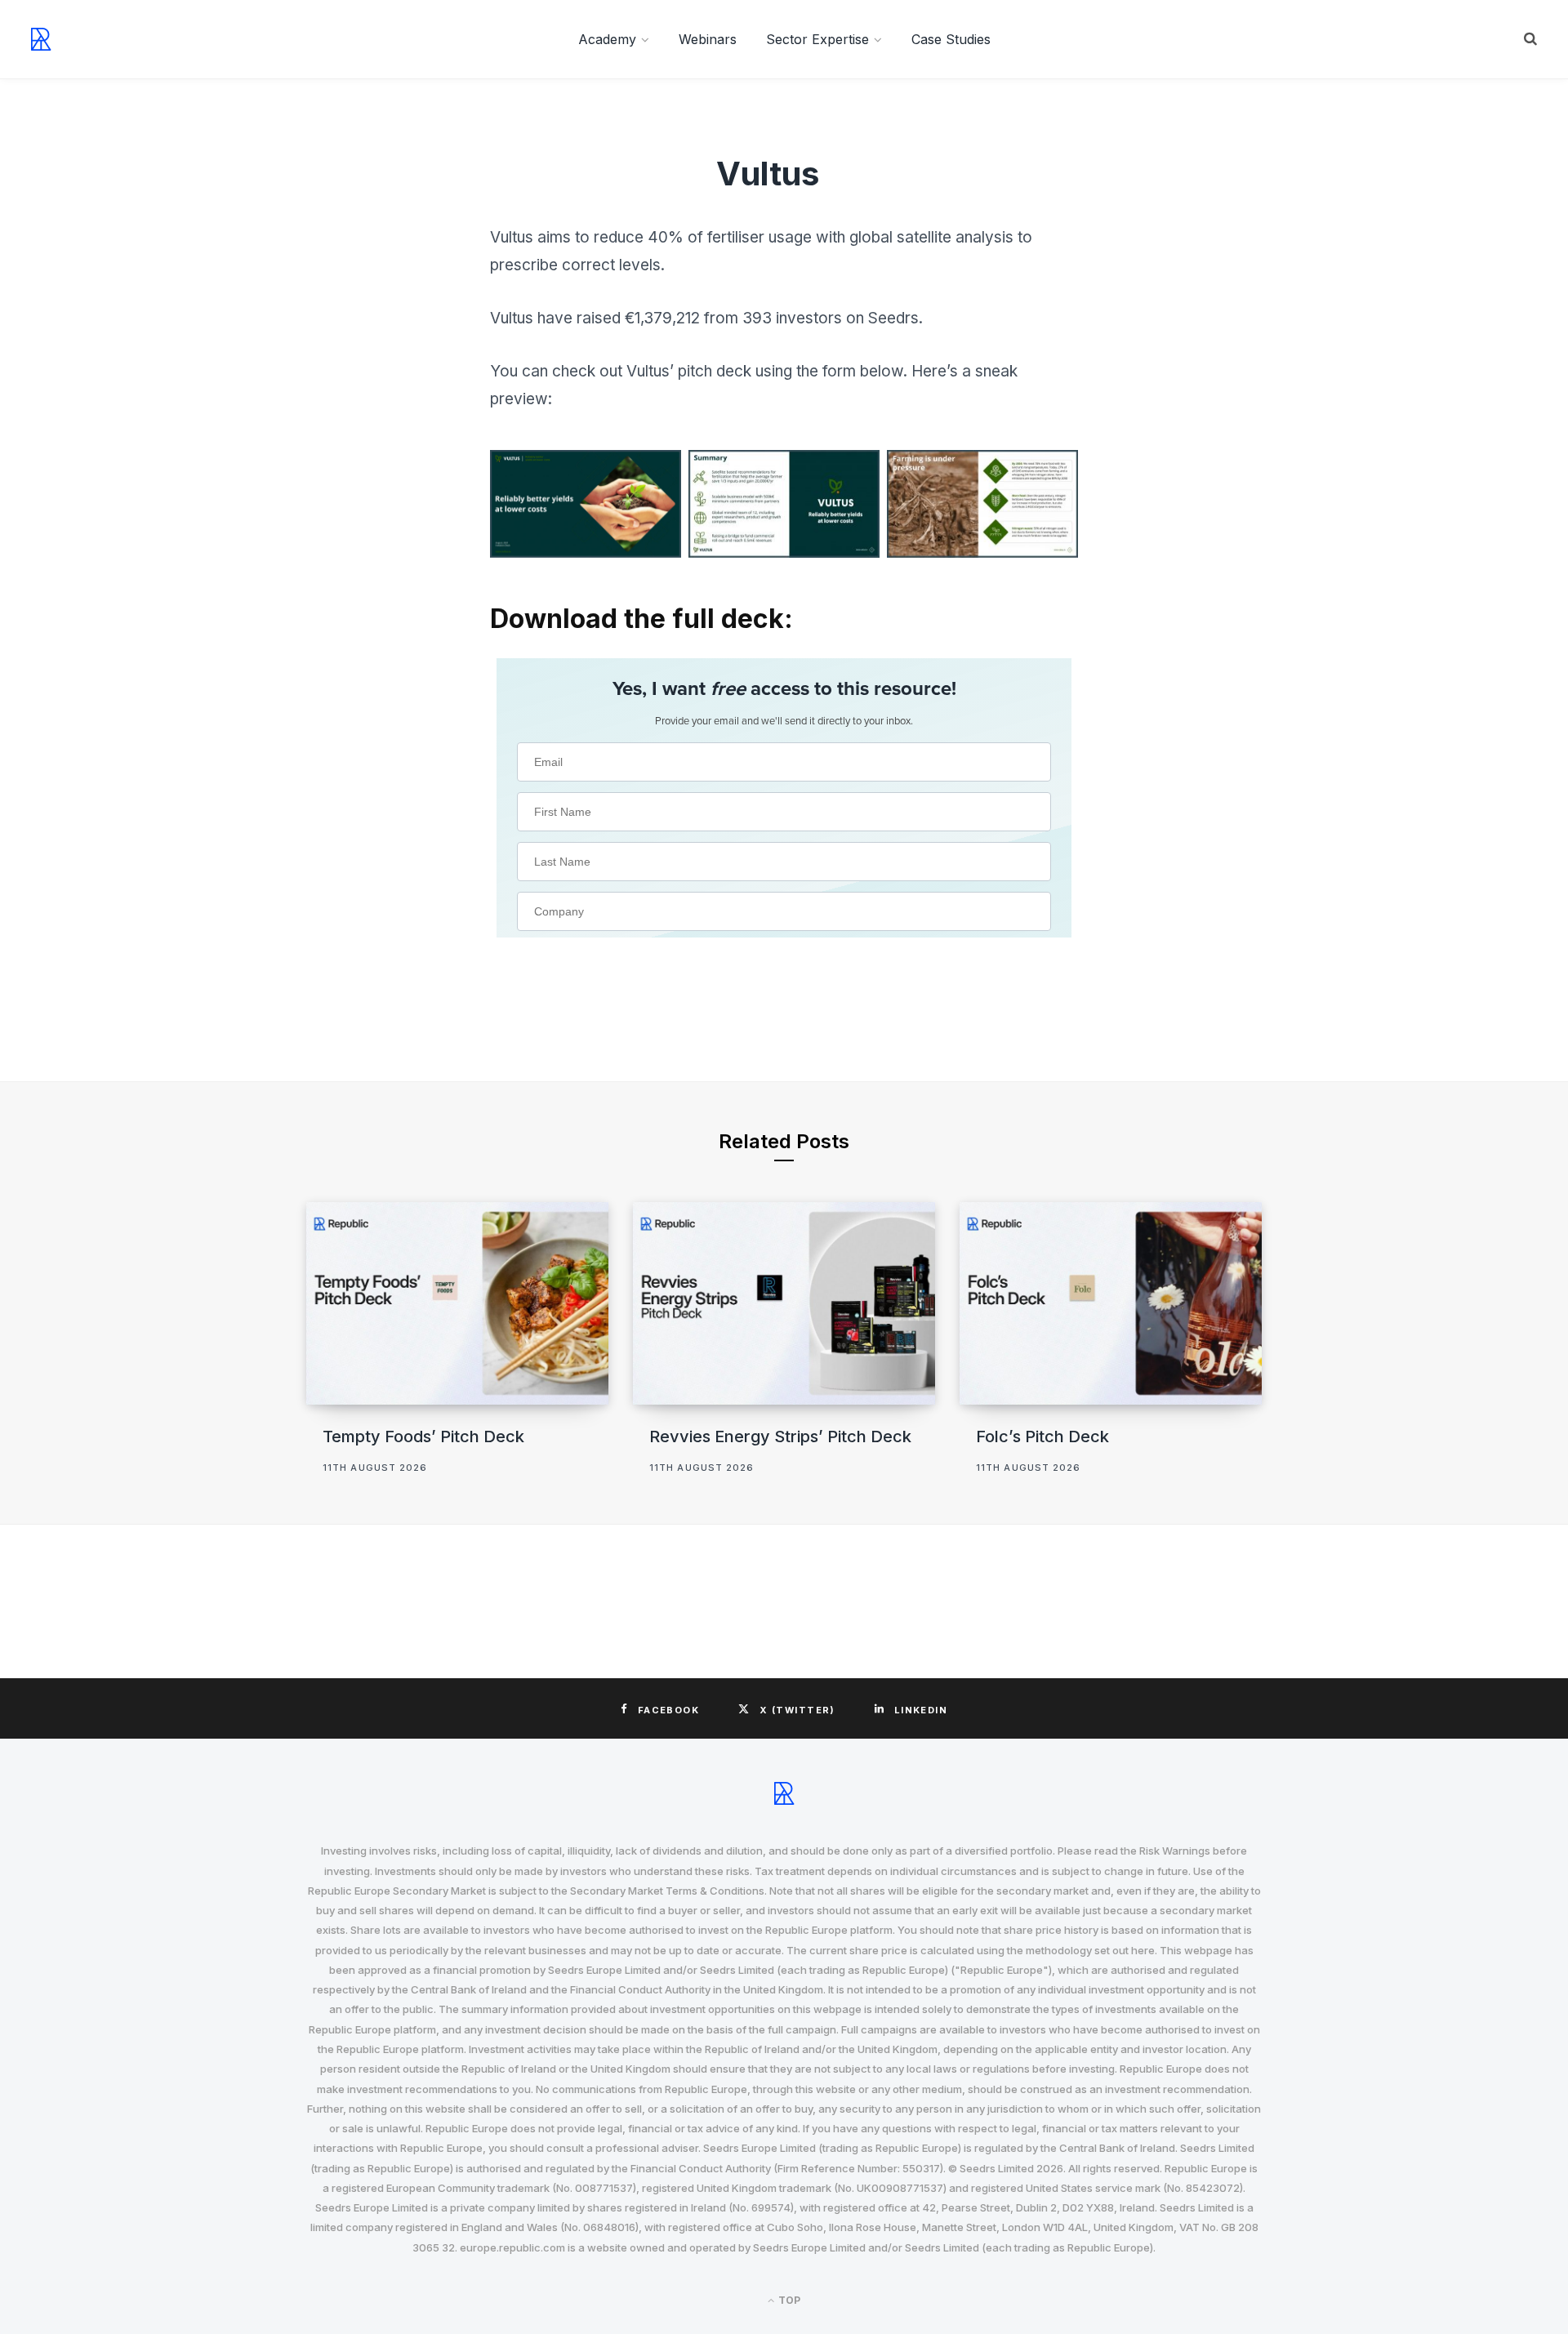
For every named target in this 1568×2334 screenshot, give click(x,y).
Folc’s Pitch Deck (1042, 1436)
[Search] (1530, 39)
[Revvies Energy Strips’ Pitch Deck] (784, 1303)
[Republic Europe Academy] (41, 39)
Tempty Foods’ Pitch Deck (423, 1436)
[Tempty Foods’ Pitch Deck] (457, 1303)
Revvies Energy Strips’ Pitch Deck (780, 1436)
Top (788, 2300)
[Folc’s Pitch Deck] (1111, 1303)
